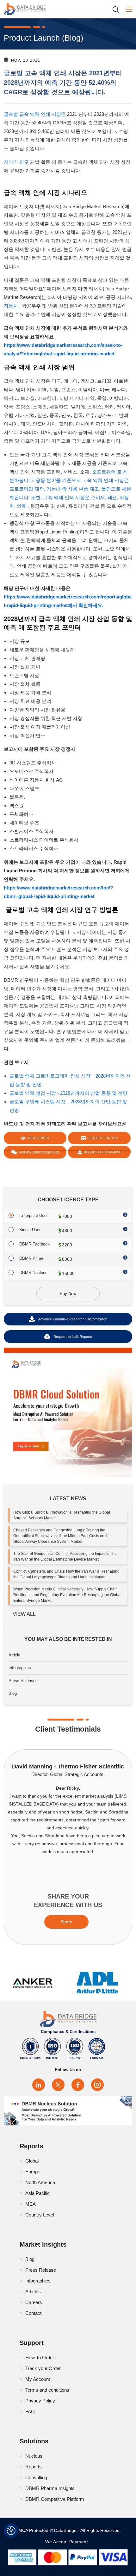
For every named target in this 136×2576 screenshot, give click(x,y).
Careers (34, 2302)
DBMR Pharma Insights (50, 2488)
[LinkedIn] (39, 2085)
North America (40, 2182)
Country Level (40, 2215)
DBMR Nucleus (33, 1273)
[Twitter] (58, 2085)
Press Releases (23, 1681)
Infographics (20, 1668)
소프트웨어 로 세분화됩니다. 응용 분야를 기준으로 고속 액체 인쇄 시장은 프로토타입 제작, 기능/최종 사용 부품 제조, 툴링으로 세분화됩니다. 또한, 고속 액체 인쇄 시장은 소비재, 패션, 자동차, (70, 489)
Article (14, 1655)
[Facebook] (78, 2085)
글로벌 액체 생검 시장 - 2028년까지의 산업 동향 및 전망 (68, 1093)
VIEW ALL (24, 1614)
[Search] (118, 9)
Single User (30, 1230)
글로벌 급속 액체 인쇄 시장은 (35, 114)
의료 (22, 506)
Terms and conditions (47, 2390)
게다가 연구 (16, 162)
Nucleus (34, 2456)
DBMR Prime (31, 1258)
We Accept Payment (68, 2542)
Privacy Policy (40, 2401)
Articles (33, 2292)
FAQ (30, 2411)
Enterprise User (34, 1215)
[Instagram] (97, 2085)
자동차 (11, 306)
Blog (13, 1693)
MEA (31, 2204)
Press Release (41, 2270)
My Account (38, 2379)
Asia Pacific (37, 2193)
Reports (34, 2467)
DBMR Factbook (34, 1244)
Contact (33, 2313)
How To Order (40, 2358)
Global (32, 2161)
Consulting (36, 2477)
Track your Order (43, 2368)
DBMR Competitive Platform (55, 2499)
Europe (33, 2172)
